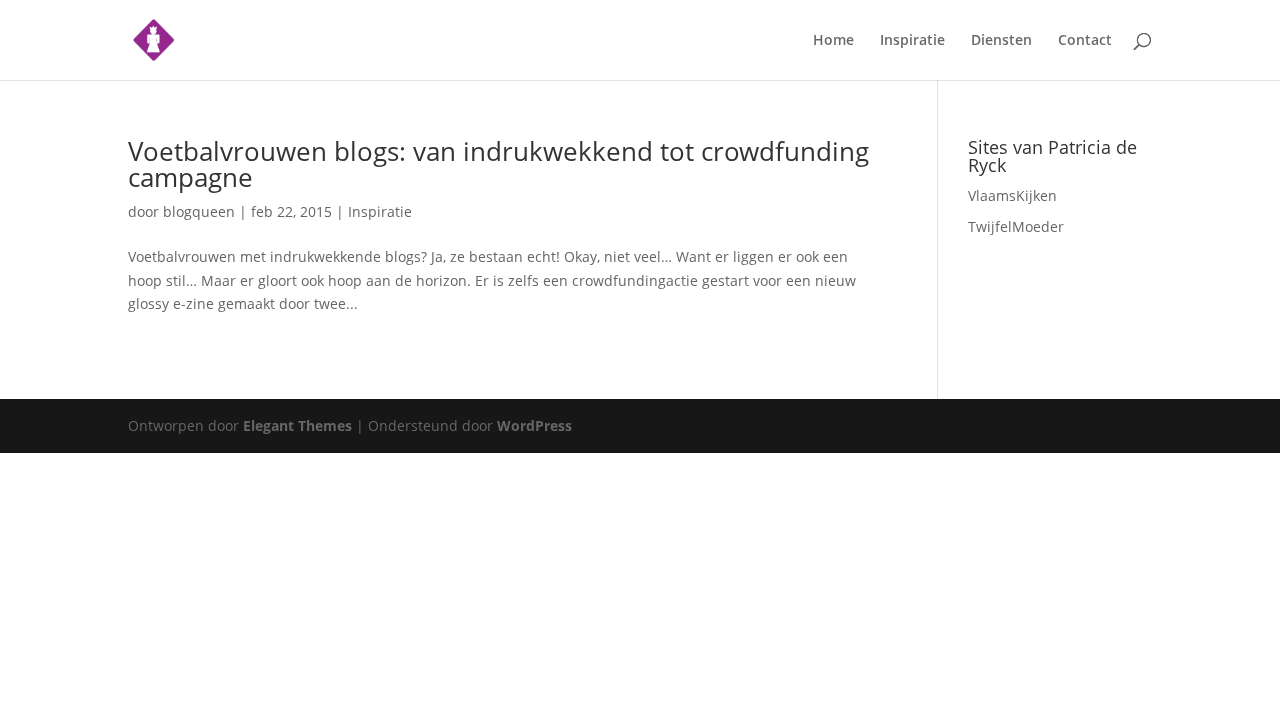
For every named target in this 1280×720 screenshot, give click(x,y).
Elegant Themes (297, 425)
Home (833, 41)
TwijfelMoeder (1016, 226)
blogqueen (199, 211)
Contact (1085, 41)
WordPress (534, 425)
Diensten (1001, 41)
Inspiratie (912, 41)
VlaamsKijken (1012, 195)
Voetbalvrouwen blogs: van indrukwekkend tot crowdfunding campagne (498, 164)
